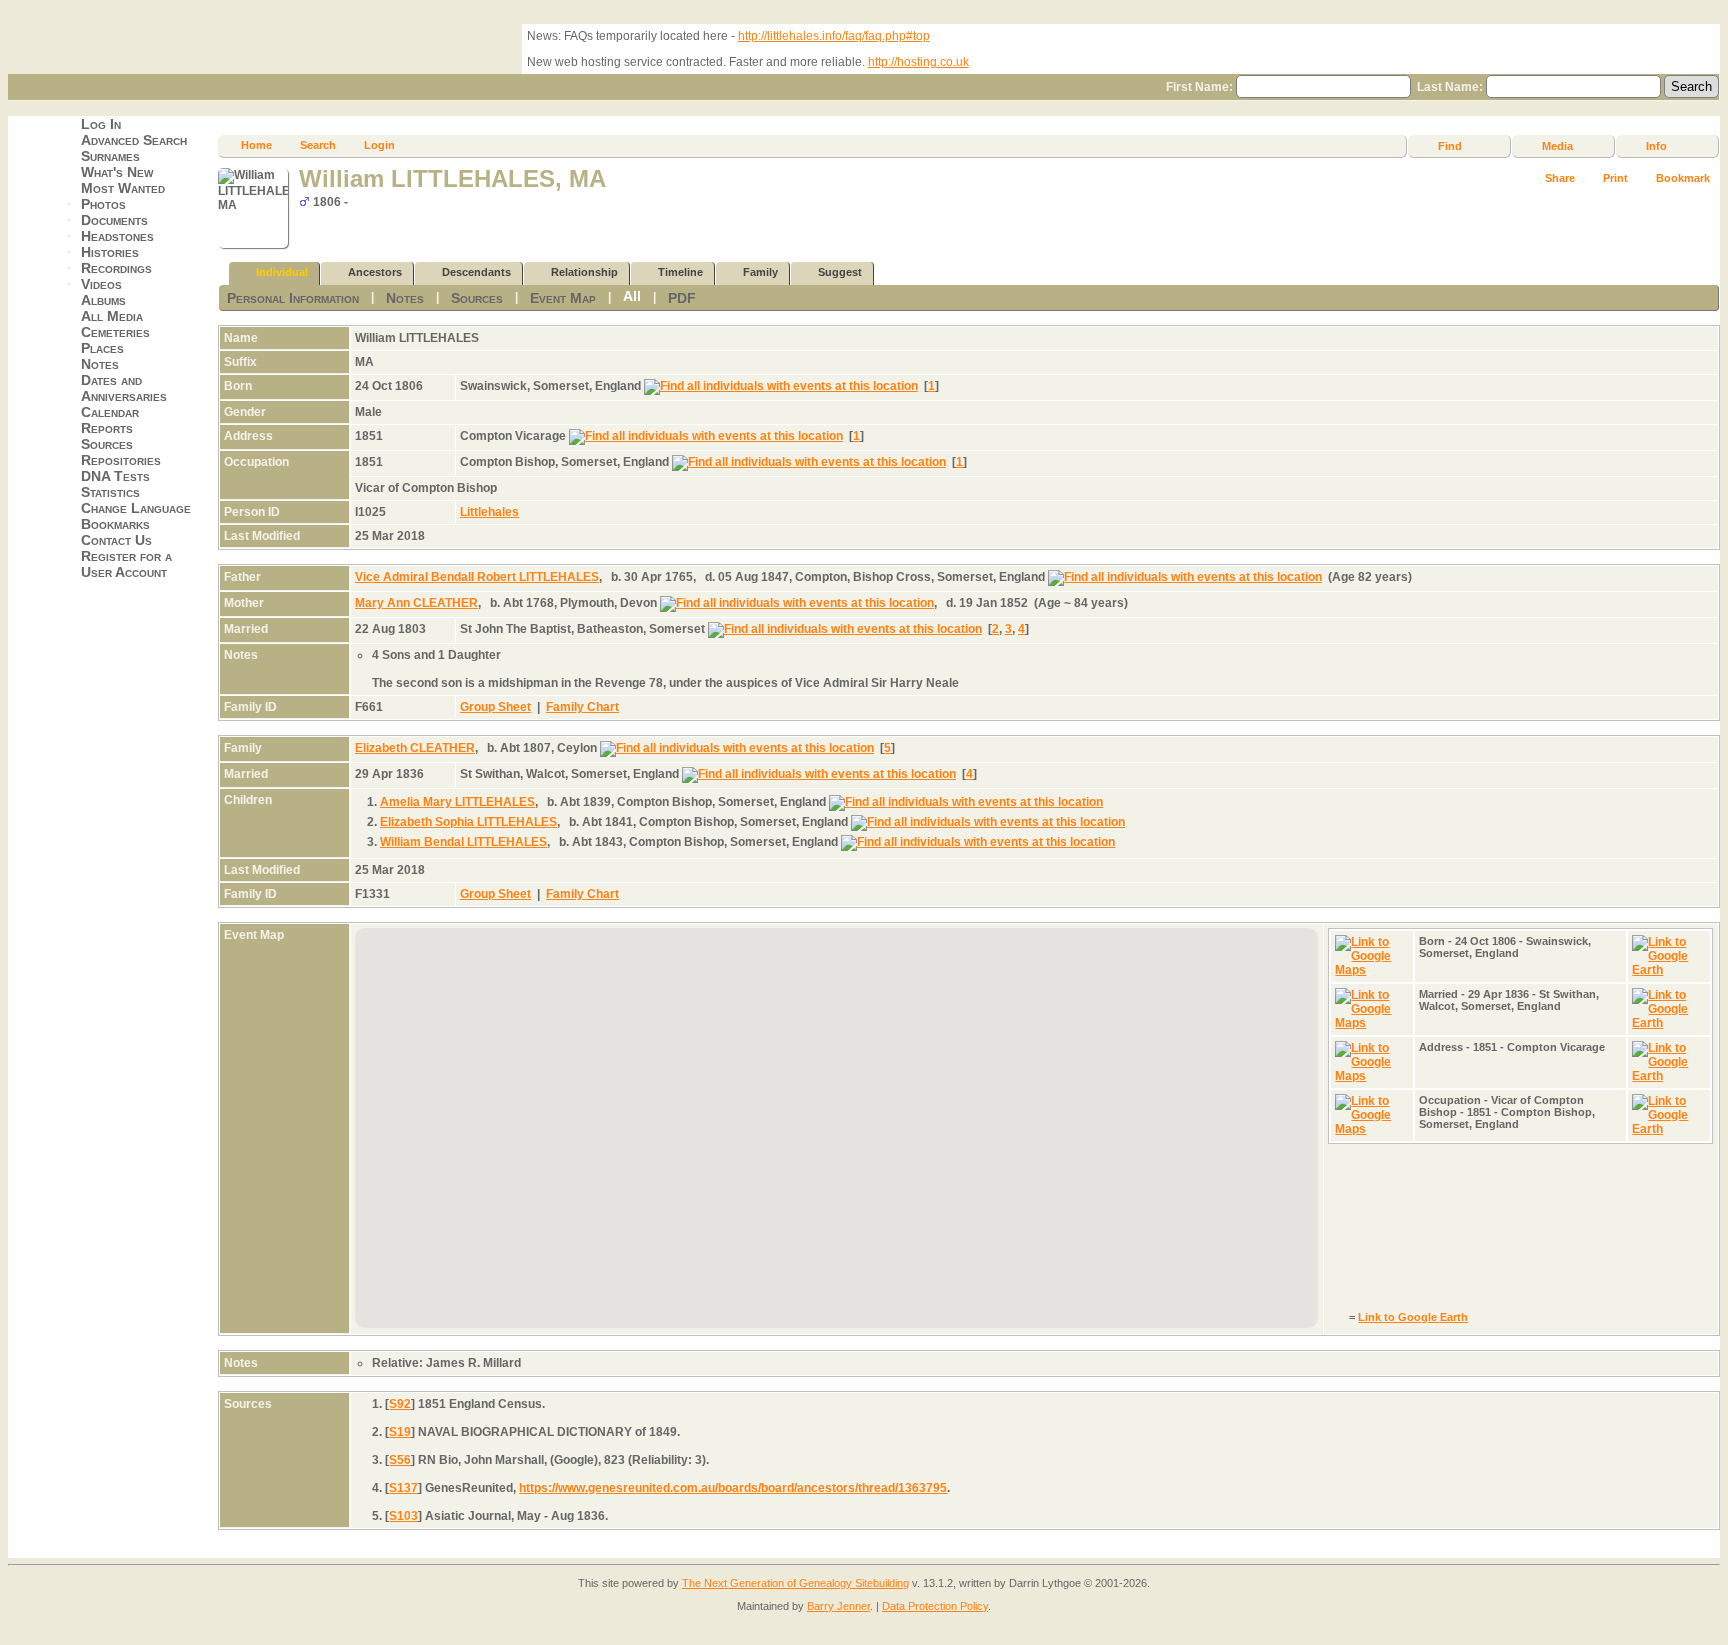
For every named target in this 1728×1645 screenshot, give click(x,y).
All (632, 296)
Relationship (584, 272)
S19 (400, 1432)
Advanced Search (134, 140)
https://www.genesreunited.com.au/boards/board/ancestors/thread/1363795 (733, 1488)
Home (256, 145)
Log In (101, 124)
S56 (400, 1460)
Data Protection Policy (935, 1606)
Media (1557, 146)
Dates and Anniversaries (124, 388)
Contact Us (116, 540)
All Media (112, 316)
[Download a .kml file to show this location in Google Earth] (1668, 970)
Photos (103, 204)
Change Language (136, 508)
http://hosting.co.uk (918, 62)
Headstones (117, 236)
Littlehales (489, 512)
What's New (117, 172)
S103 (403, 1516)
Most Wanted (123, 188)
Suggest (840, 272)
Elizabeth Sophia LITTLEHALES (468, 822)
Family (760, 272)
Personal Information (293, 298)
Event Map (563, 298)
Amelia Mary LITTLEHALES (457, 802)
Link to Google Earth (1413, 1317)
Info (1656, 146)
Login (379, 145)
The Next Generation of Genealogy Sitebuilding (795, 1583)
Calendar (110, 412)
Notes (100, 364)
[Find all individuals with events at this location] (781, 386)
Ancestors (375, 272)
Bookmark (1683, 178)
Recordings (116, 268)
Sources (107, 444)
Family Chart (582, 707)
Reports (107, 428)
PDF (682, 298)
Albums (103, 300)
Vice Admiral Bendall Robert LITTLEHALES (477, 577)
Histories (110, 252)
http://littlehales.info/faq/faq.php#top (834, 36)
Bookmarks (115, 524)
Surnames (110, 156)
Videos (101, 284)
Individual (282, 272)
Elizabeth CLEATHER (415, 748)
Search (318, 145)
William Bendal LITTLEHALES (463, 842)
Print (1615, 178)
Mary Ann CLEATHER (416, 603)
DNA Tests (115, 476)
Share (1560, 178)
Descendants (476, 272)
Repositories (121, 460)
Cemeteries (115, 332)
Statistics (110, 492)
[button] (738, 1224)
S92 (400, 1404)
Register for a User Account (126, 564)
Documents (114, 220)
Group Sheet (495, 707)
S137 (403, 1488)
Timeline (680, 272)
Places (102, 348)
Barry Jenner (838, 1606)
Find (1450, 146)
